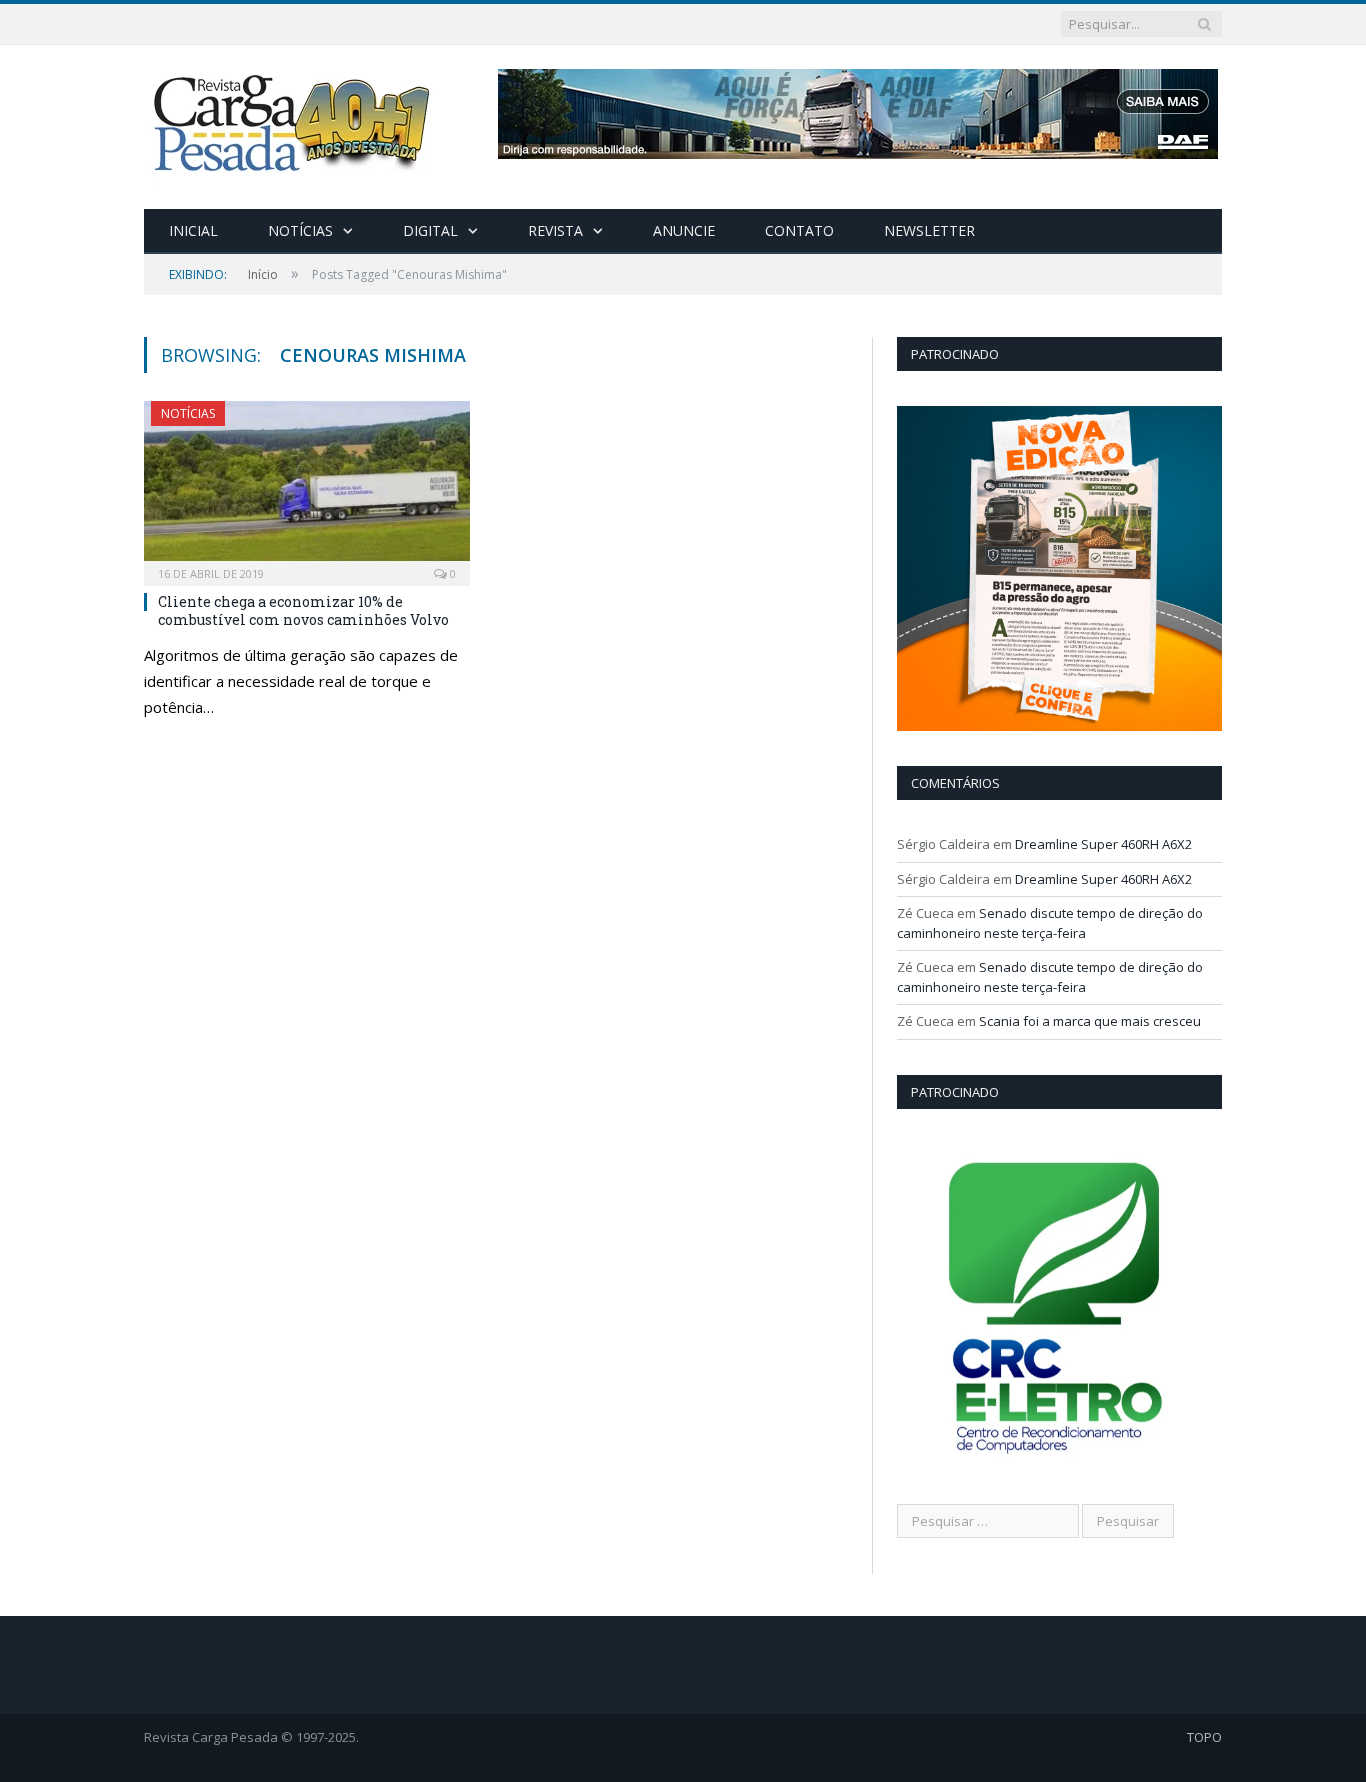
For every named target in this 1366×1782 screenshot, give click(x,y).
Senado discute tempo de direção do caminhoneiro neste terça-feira (1050, 923)
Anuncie (684, 230)
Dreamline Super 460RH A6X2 (1103, 844)
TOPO (1204, 1737)
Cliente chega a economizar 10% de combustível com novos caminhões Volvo (303, 610)
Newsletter (929, 230)
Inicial (193, 230)
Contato (799, 230)
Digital (430, 230)
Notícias (300, 230)
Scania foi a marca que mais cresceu (1090, 1021)
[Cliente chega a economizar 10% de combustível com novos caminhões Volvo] (307, 487)
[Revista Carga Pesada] (294, 122)
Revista (555, 230)
